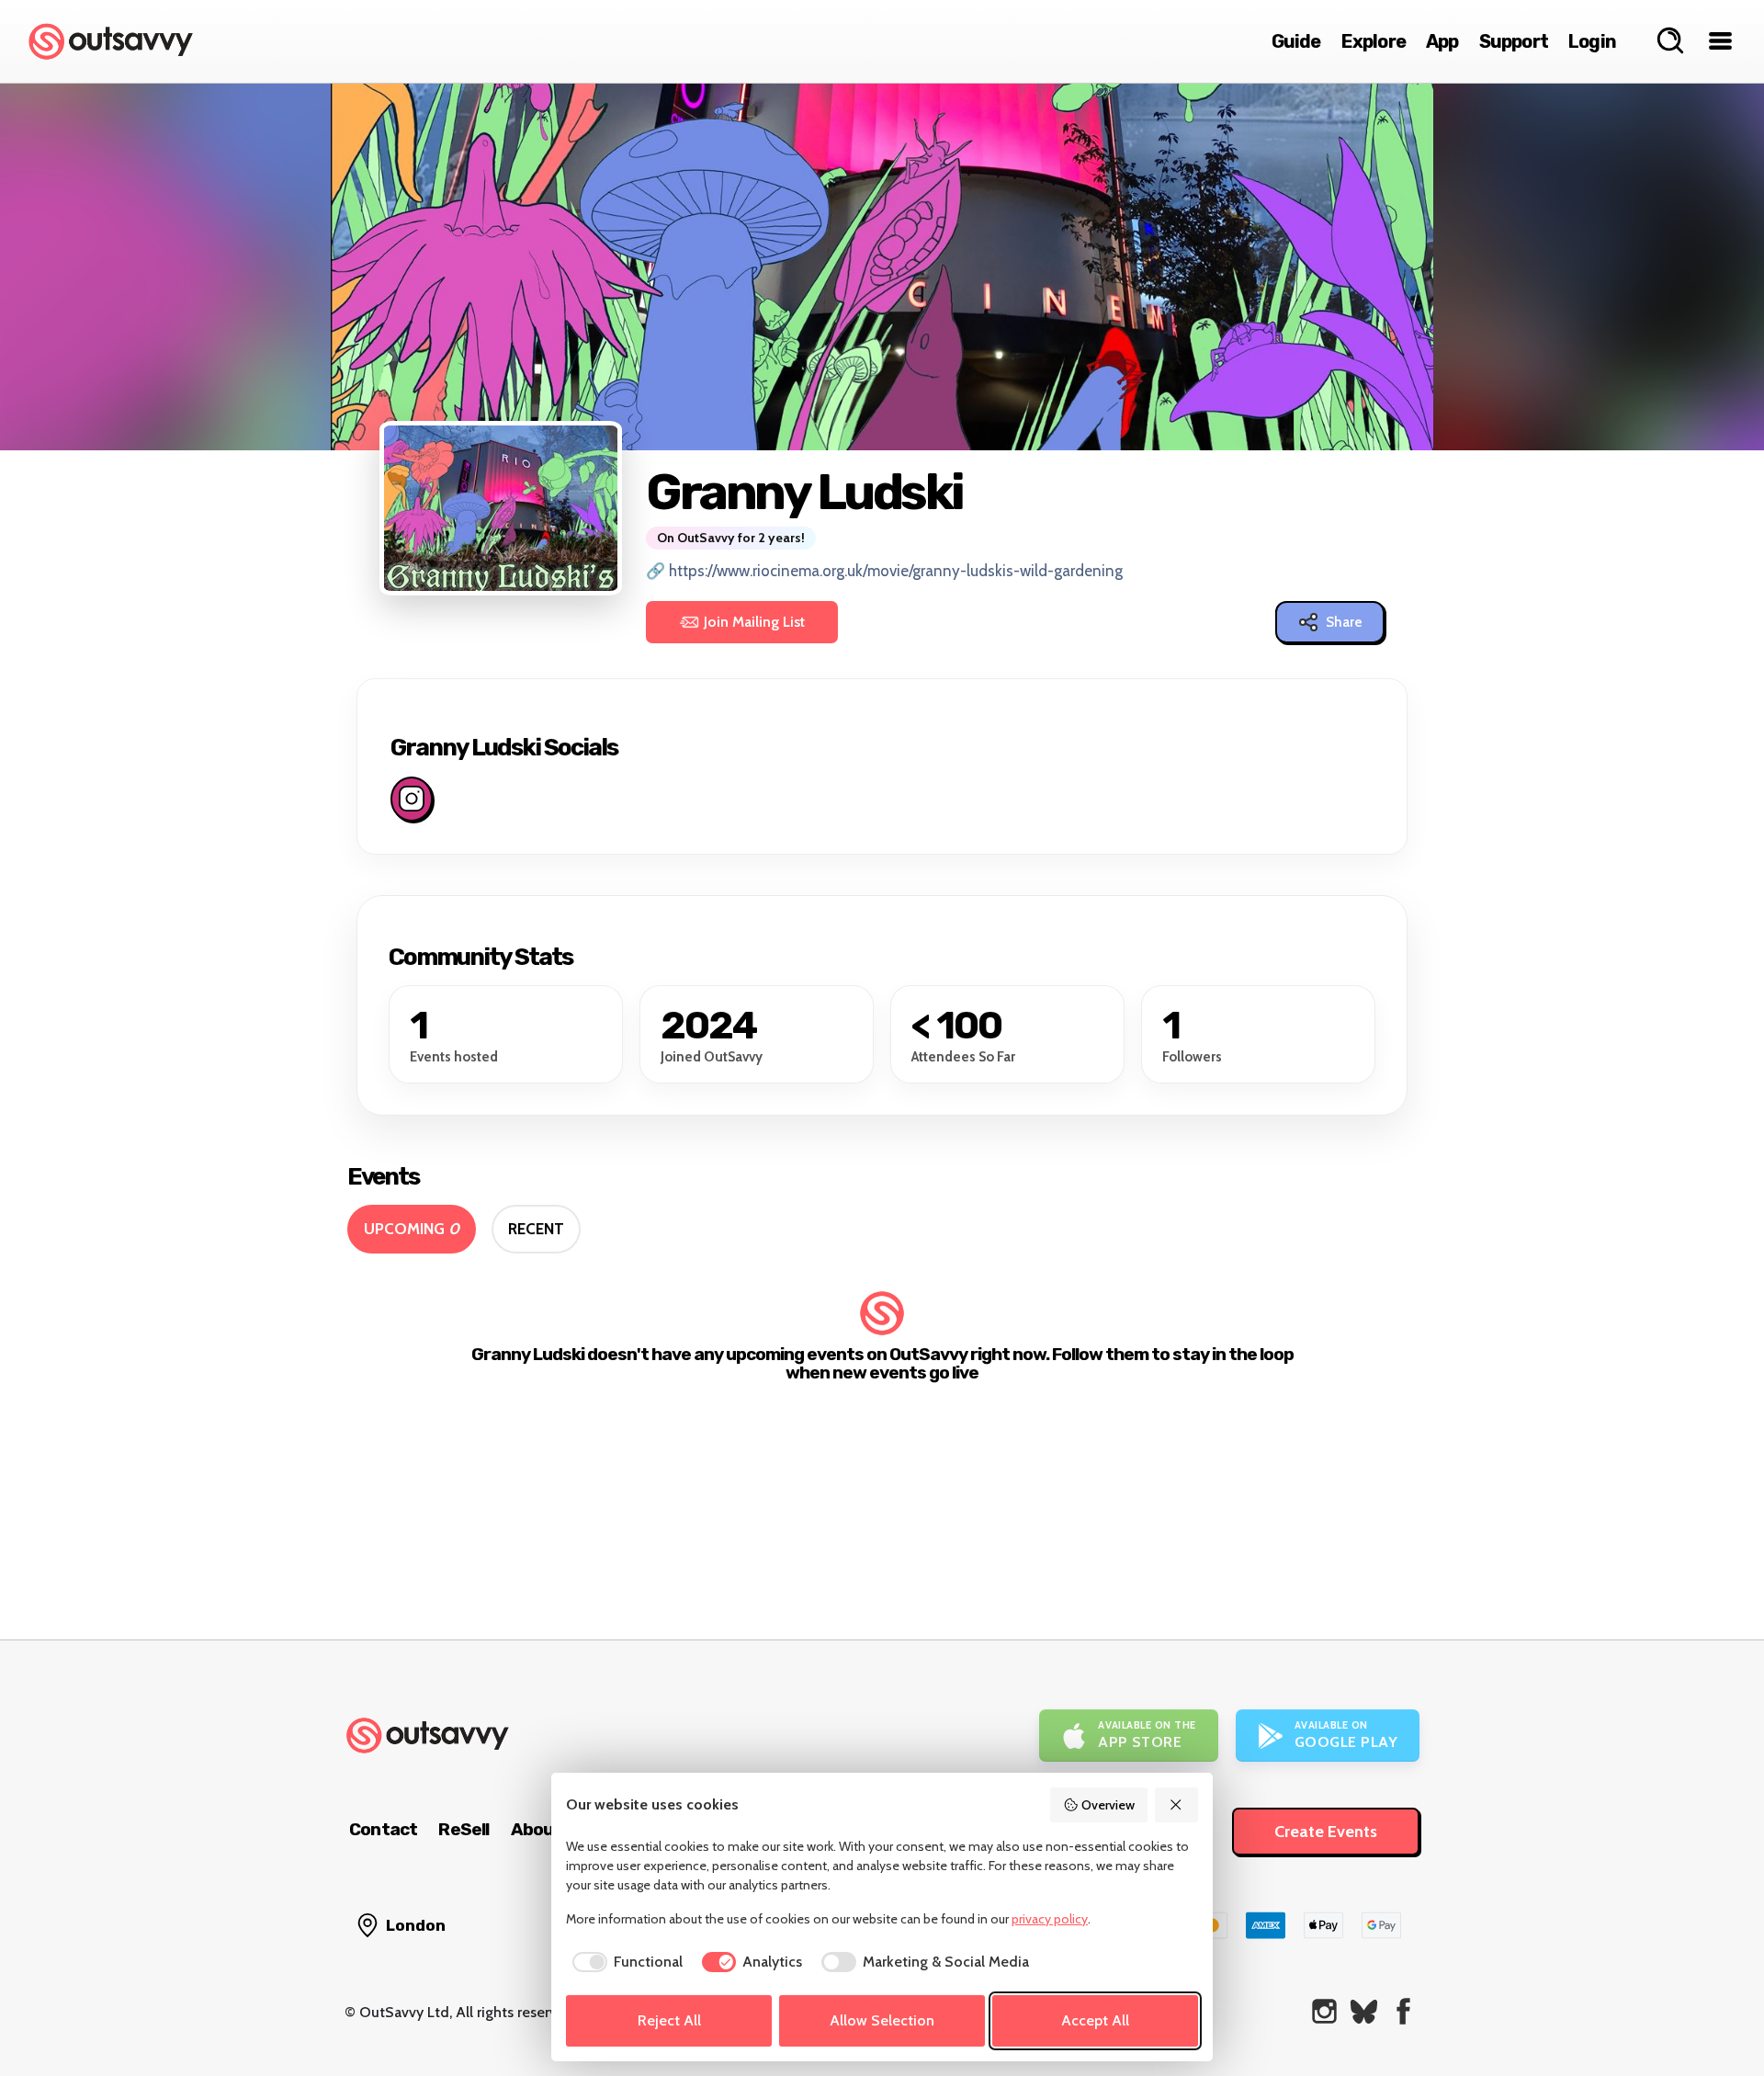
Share (1344, 622)
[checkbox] (624, 1962)
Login (1592, 41)
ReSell (464, 1829)
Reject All (669, 2020)
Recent (536, 1229)
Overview (1108, 1805)
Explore (1374, 41)
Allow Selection (882, 2020)
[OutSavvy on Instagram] (1324, 2011)
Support (1514, 41)
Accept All (1095, 2020)
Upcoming (412, 1229)
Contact (383, 1829)
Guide (1296, 41)
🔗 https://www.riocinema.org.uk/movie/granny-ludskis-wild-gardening (884, 571)
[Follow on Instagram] (412, 799)
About (537, 1829)
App (1442, 41)
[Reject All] (1177, 1805)
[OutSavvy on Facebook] (1403, 2011)
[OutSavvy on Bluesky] (1364, 2011)
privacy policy (1050, 1919)
